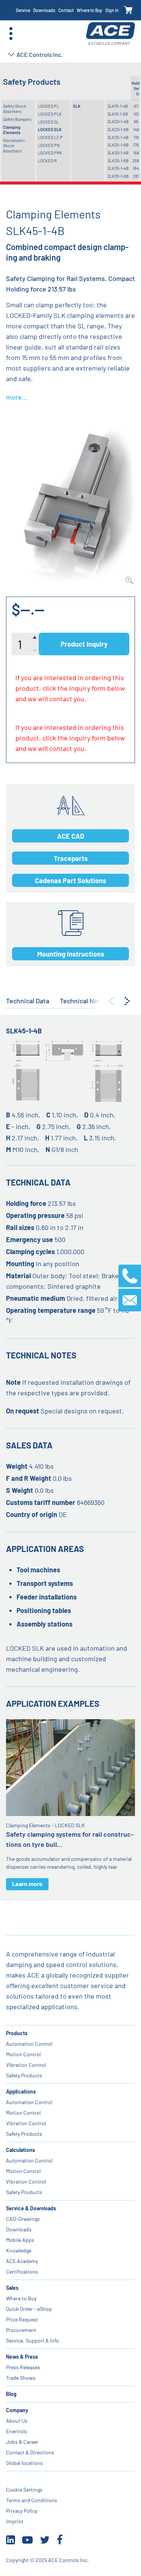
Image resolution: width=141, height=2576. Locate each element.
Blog (11, 2394)
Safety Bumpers (17, 119)
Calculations (20, 2150)
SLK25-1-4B (118, 137)
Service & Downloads (31, 2208)
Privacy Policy (22, 2511)
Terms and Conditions (32, 2500)
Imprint (15, 2521)
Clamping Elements (12, 130)
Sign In (112, 10)
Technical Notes (84, 1001)
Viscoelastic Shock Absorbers (14, 146)
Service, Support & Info (33, 2340)
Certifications (22, 2272)
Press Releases (23, 2367)
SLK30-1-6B (118, 161)
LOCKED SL (48, 122)
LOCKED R (47, 161)
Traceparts (71, 858)
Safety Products (24, 2075)
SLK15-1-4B (118, 106)
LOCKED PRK (50, 153)
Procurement (21, 2330)
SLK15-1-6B (118, 114)
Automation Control (29, 2044)
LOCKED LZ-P (50, 137)
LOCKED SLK (50, 129)
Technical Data (28, 1001)
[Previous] (111, 1001)
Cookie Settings (24, 2490)
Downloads (44, 10)
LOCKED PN (49, 145)
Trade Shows (21, 2378)
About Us (17, 2421)
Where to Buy (89, 10)
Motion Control (23, 2054)
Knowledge (19, 2250)
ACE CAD (71, 836)
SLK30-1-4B (118, 153)
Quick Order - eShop (29, 2309)
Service (23, 10)
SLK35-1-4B (118, 168)
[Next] (127, 1001)
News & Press (22, 2357)
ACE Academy (22, 2261)
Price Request (22, 2319)
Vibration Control (26, 2065)
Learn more (27, 1884)
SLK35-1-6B (118, 176)
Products (17, 2033)
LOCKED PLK (50, 114)
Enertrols (17, 2431)
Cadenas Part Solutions (70, 881)
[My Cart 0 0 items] (128, 10)
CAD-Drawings (23, 2219)
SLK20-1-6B (118, 129)
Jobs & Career (22, 2442)
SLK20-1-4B (118, 121)
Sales (12, 2288)
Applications (21, 2091)
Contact (66, 10)
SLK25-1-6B (118, 145)
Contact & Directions (30, 2452)
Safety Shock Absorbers (15, 109)
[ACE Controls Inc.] (111, 34)
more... (17, 397)
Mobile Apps (20, 2240)
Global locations (24, 2463)
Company (17, 2410)
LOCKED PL (49, 106)
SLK (77, 106)
